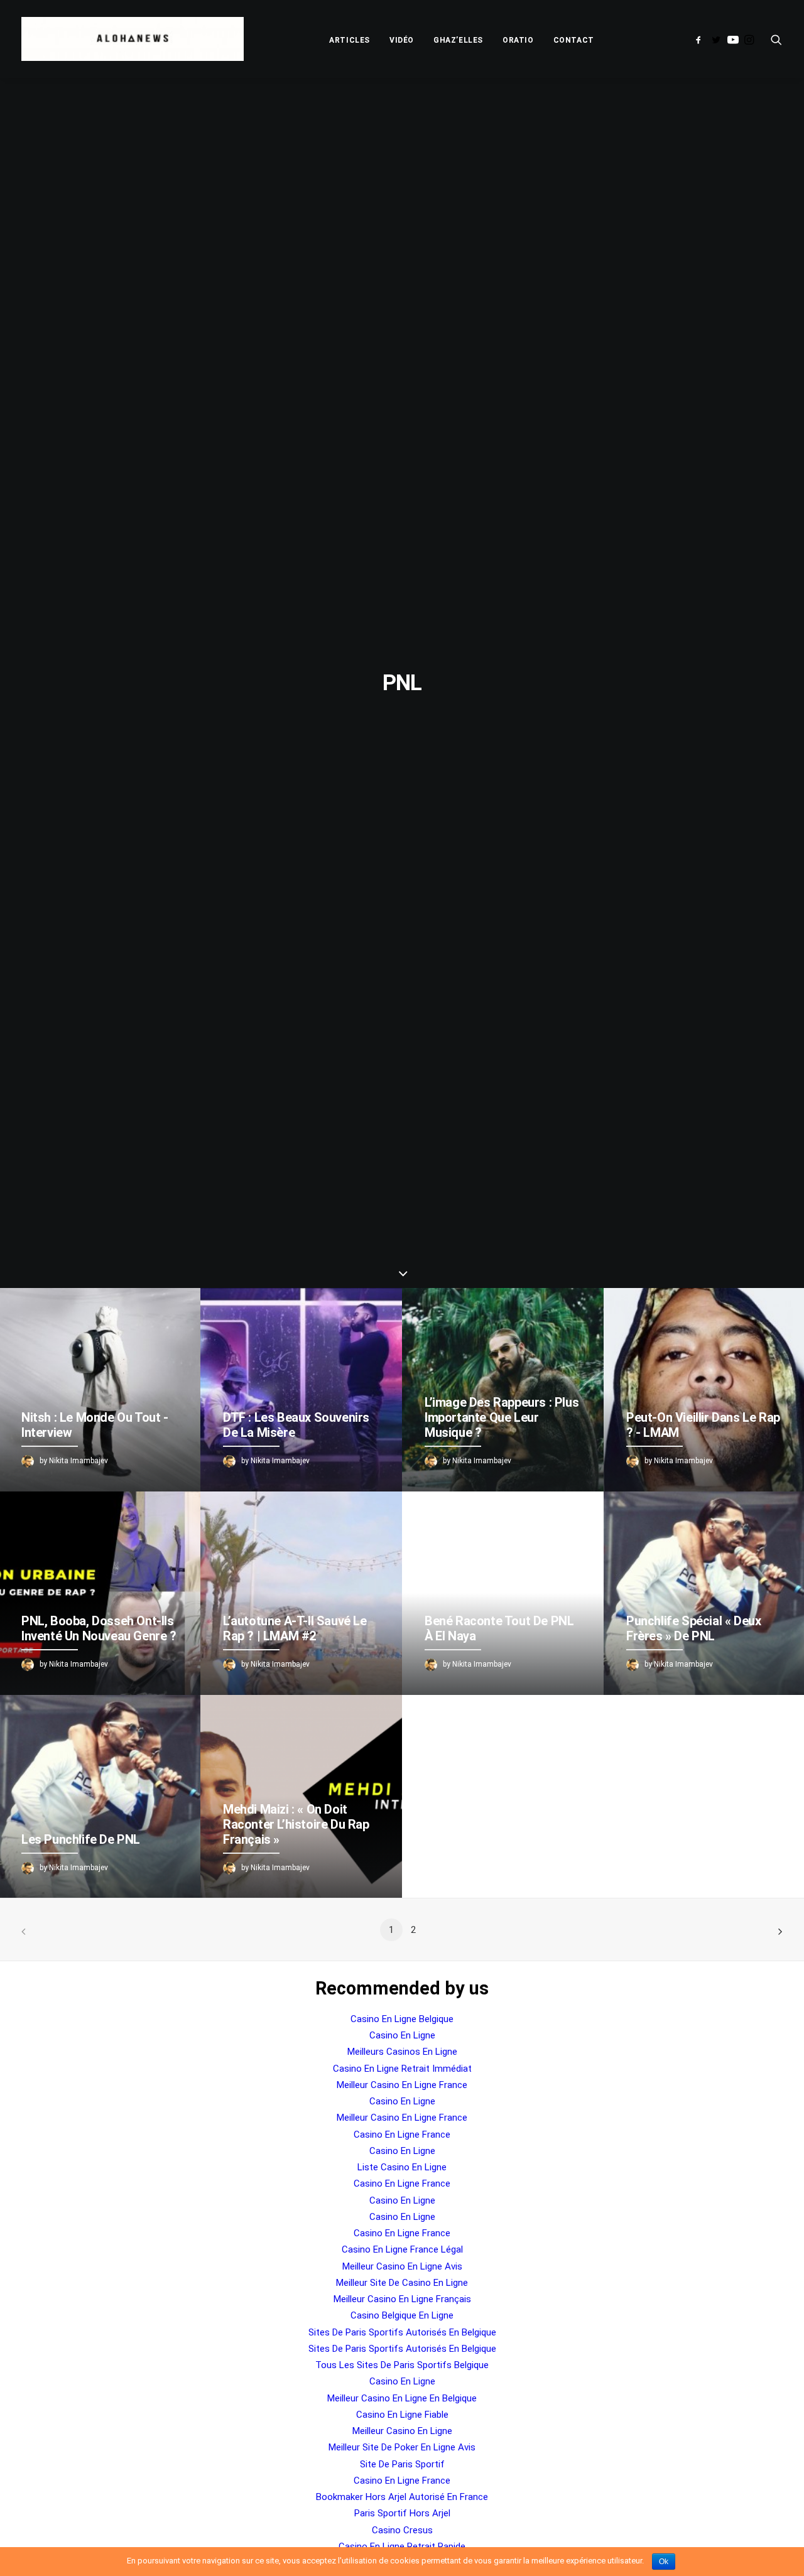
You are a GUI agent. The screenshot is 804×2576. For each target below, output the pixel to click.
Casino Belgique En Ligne (402, 2315)
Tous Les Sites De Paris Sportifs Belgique (402, 2365)
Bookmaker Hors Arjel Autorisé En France (402, 2497)
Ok (664, 2562)
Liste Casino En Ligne (402, 2167)
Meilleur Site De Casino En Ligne (402, 2283)
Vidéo (402, 40)
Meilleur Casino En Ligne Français (402, 2299)
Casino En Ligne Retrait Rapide (402, 2546)
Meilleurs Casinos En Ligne (402, 2052)
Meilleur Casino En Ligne (402, 2431)
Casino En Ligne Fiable (402, 2415)
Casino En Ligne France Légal (402, 2249)
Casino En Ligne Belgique (402, 2019)
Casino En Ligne (402, 2035)
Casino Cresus (402, 2530)
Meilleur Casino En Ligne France (402, 2085)
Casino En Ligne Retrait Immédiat (402, 2069)
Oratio (518, 40)
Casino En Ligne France (402, 2135)
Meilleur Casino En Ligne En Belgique (402, 2398)
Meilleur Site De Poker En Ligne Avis (402, 2447)
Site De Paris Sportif (402, 2464)
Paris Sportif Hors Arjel (402, 2513)
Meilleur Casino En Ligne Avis (402, 2266)
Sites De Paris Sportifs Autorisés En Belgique (402, 2332)
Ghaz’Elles (458, 40)
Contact (574, 40)
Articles (350, 40)
